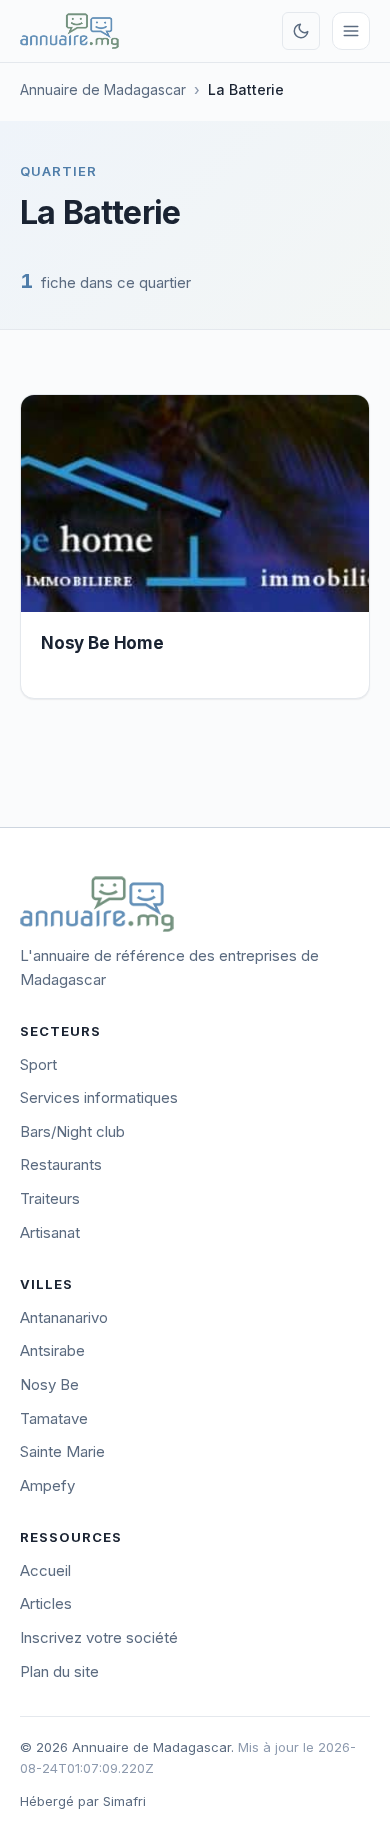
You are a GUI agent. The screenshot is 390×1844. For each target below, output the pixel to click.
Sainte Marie (62, 1451)
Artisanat (50, 1232)
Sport (38, 1064)
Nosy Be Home (102, 643)
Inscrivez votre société (99, 1637)
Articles (46, 1603)
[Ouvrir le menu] (351, 31)
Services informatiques (99, 1097)
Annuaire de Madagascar (103, 89)
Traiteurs (50, 1198)
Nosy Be (49, 1384)
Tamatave (54, 1418)
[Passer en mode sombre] (301, 31)
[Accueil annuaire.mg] (69, 31)
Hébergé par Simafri (83, 1801)
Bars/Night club (72, 1131)
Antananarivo (64, 1317)
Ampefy (47, 1485)
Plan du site (59, 1671)
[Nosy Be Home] (195, 504)
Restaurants (61, 1164)
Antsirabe (52, 1350)
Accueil (45, 1570)
